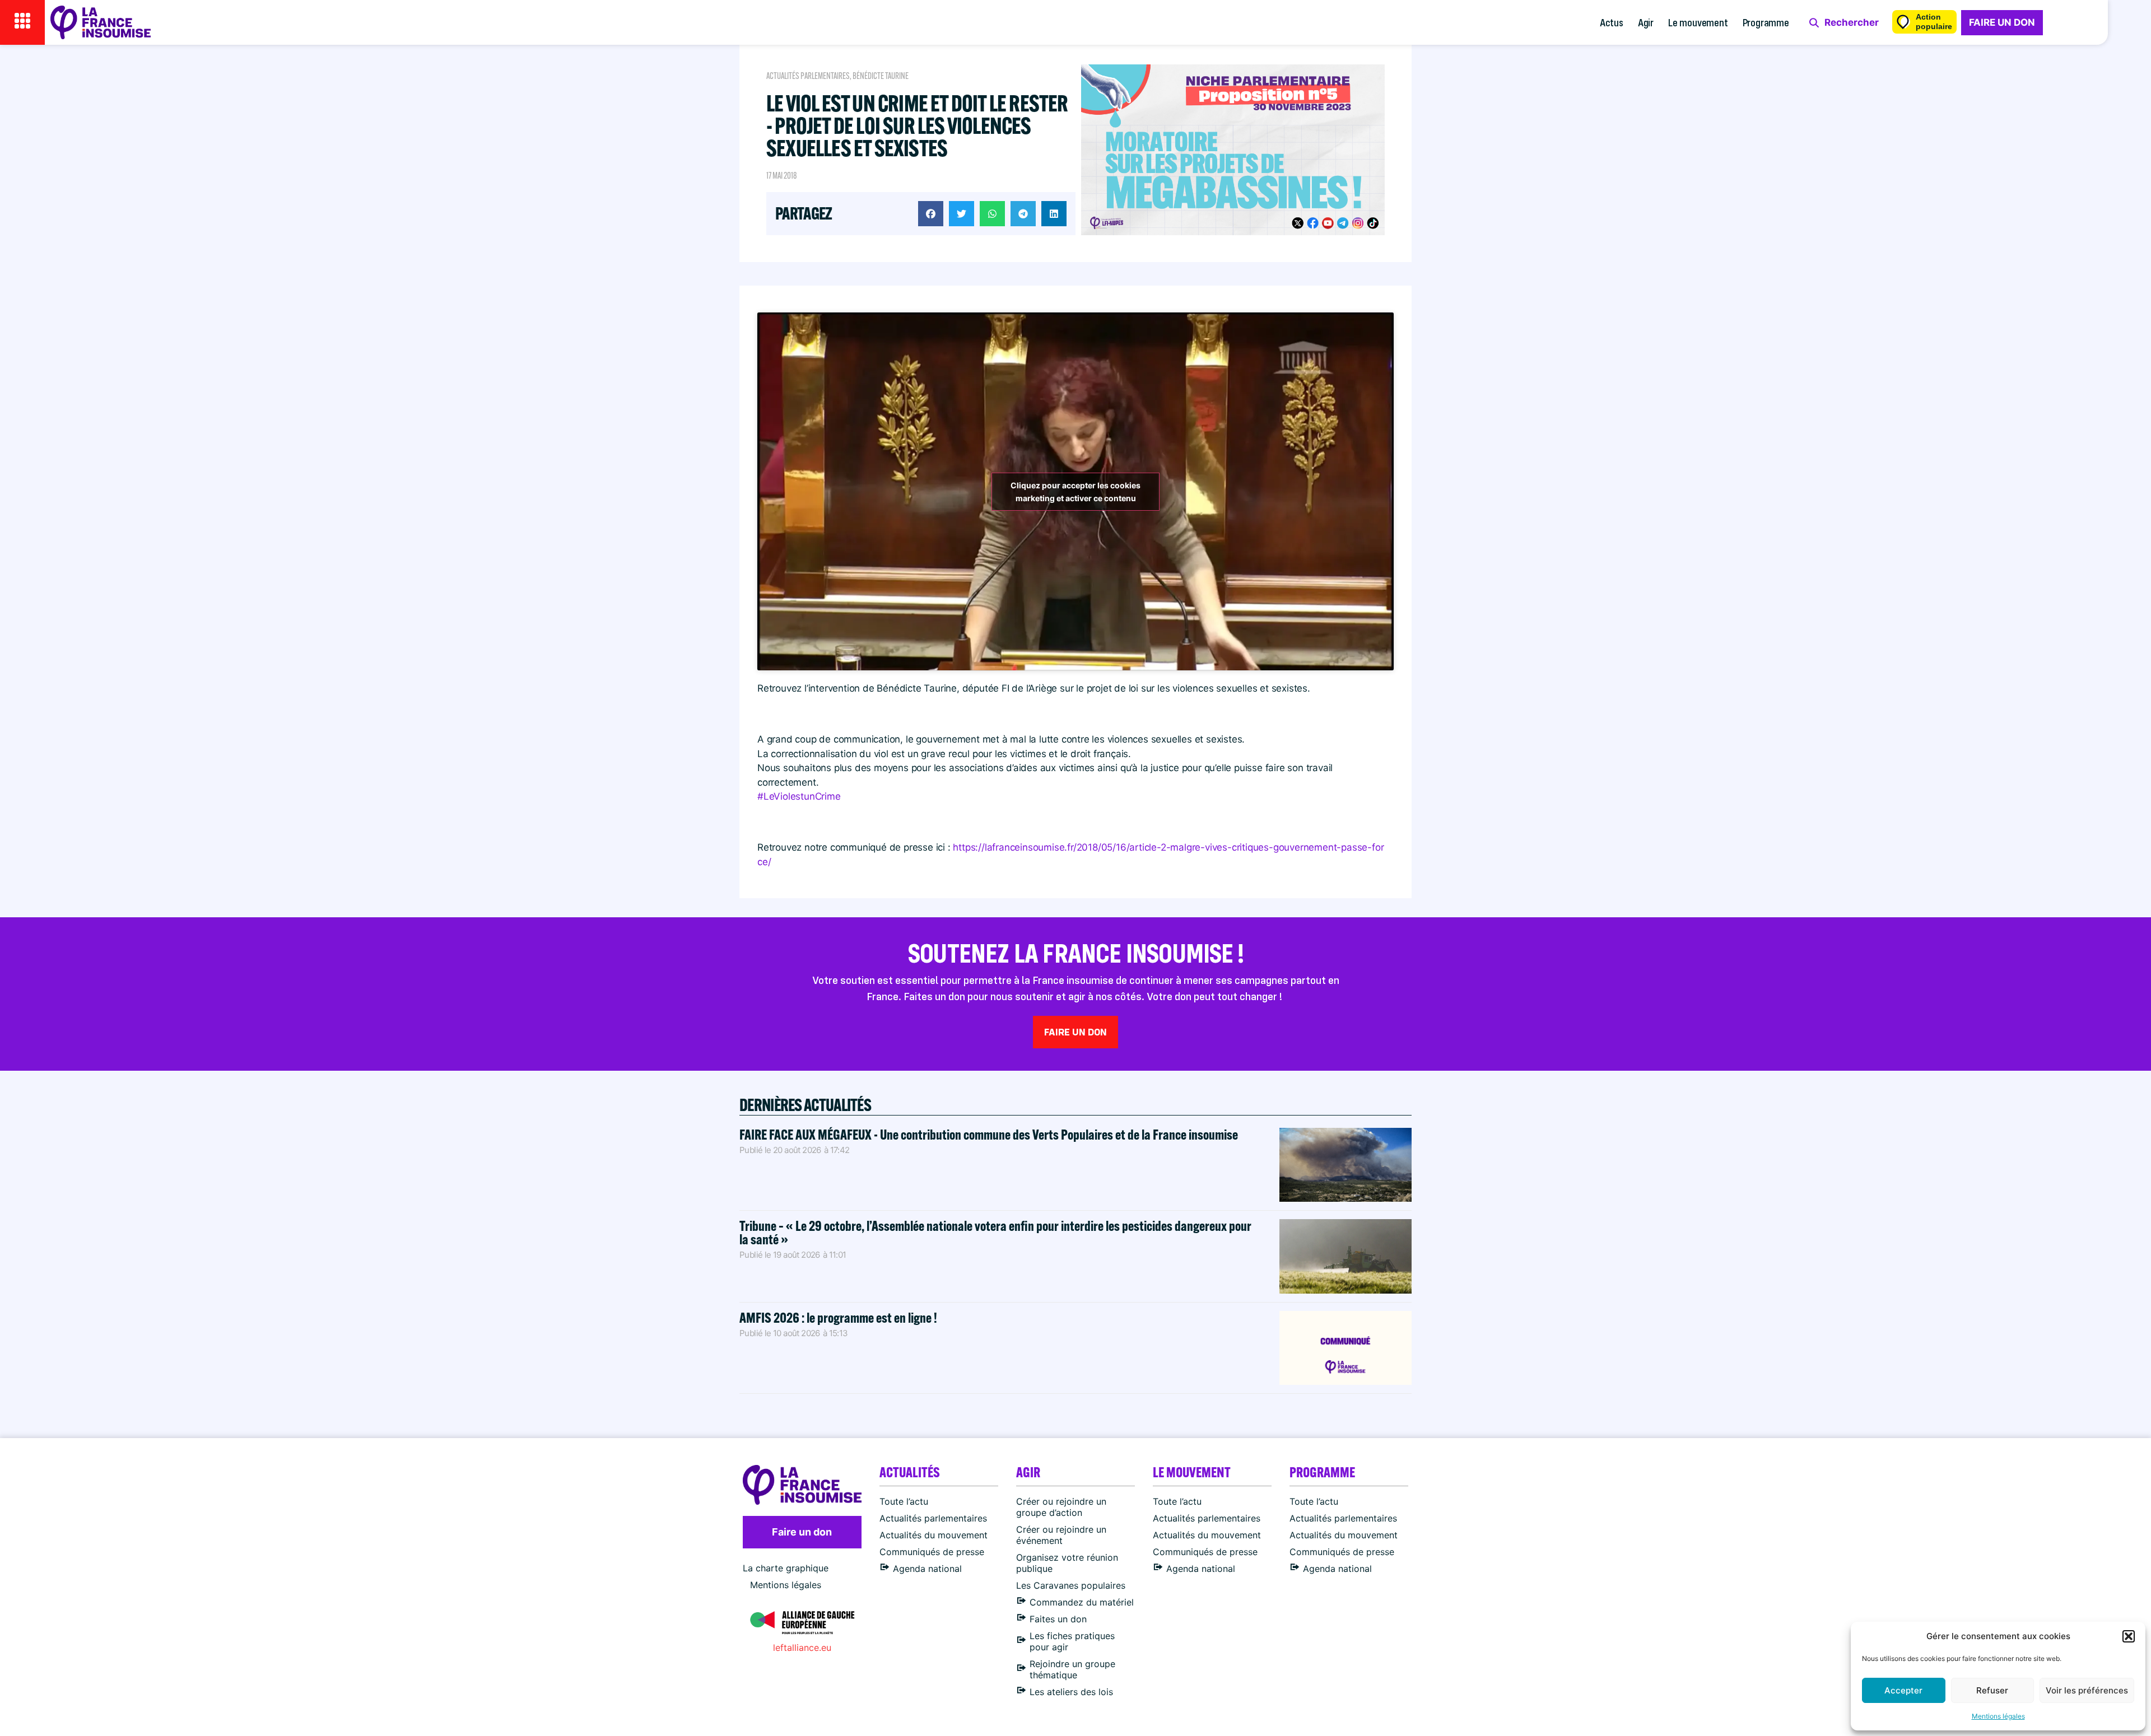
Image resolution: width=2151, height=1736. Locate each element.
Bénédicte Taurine (881, 76)
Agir (1646, 22)
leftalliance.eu (802, 1648)
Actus (1612, 22)
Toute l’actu (904, 1501)
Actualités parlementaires (808, 76)
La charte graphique (786, 1568)
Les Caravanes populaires (1071, 1585)
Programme (1766, 22)
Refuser (1992, 1690)
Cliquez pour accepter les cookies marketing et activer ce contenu (1075, 492)
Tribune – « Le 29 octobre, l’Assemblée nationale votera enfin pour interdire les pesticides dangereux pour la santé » (995, 1232)
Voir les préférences (2087, 1690)
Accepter (1903, 1690)
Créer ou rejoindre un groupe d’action (1061, 1507)
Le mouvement (1698, 22)
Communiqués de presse (932, 1552)
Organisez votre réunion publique (1067, 1563)
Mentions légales (1998, 1716)
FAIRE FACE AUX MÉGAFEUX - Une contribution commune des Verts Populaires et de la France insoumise (989, 1134)
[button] (2129, 1636)
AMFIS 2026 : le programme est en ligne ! (839, 1317)
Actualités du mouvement (934, 1535)
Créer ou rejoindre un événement (1061, 1535)
